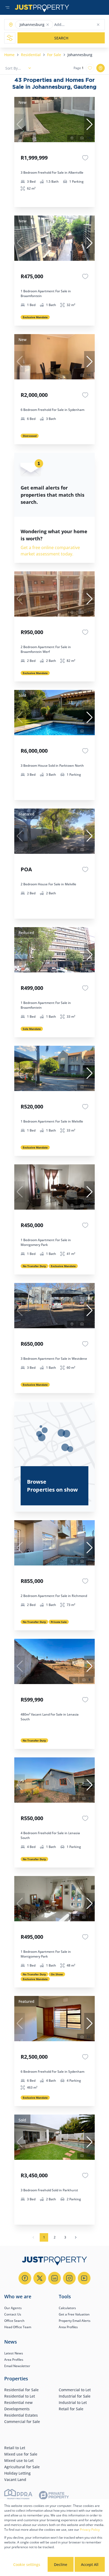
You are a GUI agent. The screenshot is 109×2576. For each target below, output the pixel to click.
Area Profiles (68, 2327)
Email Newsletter (17, 2366)
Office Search (14, 2321)
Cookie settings (27, 2564)
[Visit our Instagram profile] (69, 2278)
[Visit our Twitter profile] (40, 2278)
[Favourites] (85, 158)
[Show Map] (101, 68)
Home (9, 55)
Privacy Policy (90, 2530)
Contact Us (13, 2314)
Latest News (14, 2353)
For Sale (54, 55)
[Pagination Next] (76, 2237)
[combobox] (75, 25)
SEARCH (61, 38)
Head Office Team (18, 2327)
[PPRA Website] (18, 2496)
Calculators (67, 2308)
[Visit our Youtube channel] (84, 2278)
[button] (48, 25)
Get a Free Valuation (74, 2314)
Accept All (90, 2564)
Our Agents (13, 2308)
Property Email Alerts (75, 2321)
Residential (31, 55)
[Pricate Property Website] (54, 2496)
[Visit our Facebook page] (25, 2278)
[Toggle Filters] (10, 38)
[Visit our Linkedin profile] (54, 2278)
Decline (61, 2564)
